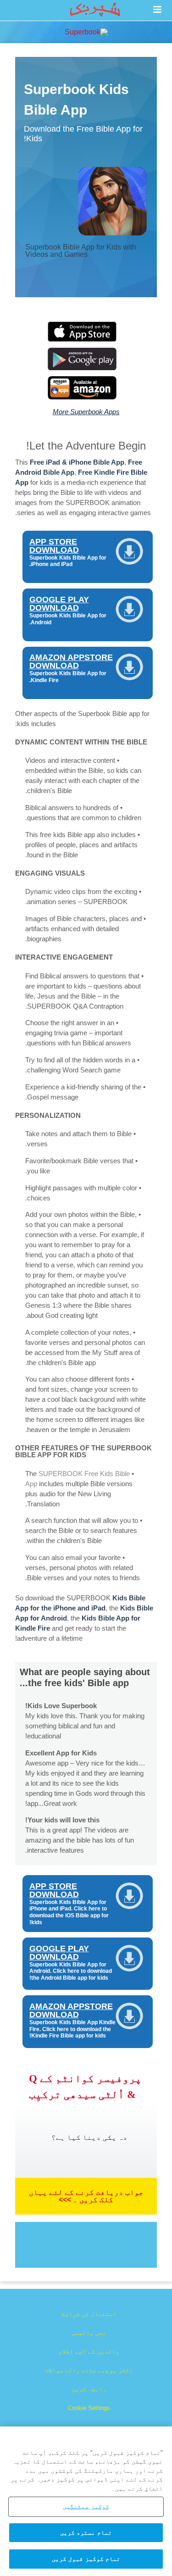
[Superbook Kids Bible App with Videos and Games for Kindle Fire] (86, 397)
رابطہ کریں (89, 2389)
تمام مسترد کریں (86, 2533)
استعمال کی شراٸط (89, 2314)
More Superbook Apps (86, 412)
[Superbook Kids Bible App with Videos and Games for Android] (86, 368)
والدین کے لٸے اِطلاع (89, 2351)
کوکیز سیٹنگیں (86, 2507)
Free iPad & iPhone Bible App (77, 462)
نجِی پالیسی (89, 2333)
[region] (86, 2501)
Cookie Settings (89, 2408)
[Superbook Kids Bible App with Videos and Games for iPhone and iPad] (86, 339)
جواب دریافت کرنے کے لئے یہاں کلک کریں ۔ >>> (86, 2196)
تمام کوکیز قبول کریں (86, 2559)
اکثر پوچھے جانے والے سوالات (89, 2370)
